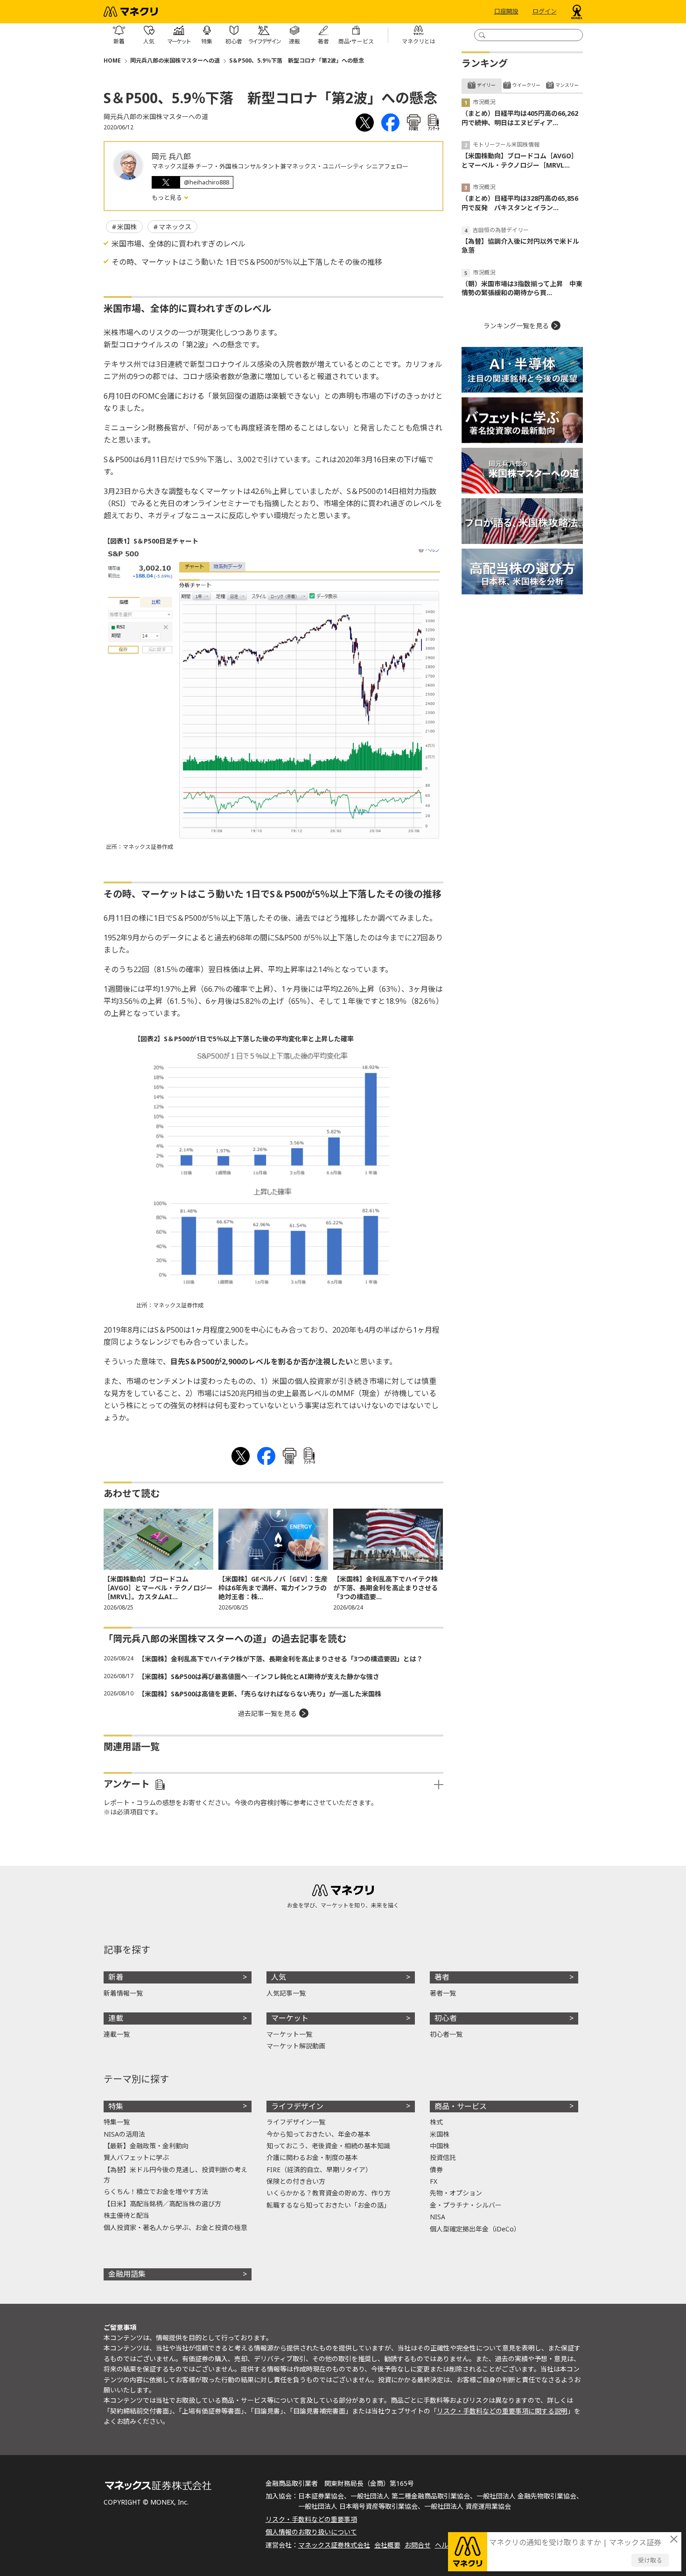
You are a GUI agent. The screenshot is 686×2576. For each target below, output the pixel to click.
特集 (116, 2106)
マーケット (290, 2018)
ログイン (545, 12)
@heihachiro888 (206, 182)
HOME (112, 60)
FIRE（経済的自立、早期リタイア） (319, 2170)
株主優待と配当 (126, 2215)
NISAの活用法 (124, 2134)
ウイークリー (526, 85)
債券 (436, 2170)
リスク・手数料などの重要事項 (311, 2519)
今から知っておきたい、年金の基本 (318, 2134)
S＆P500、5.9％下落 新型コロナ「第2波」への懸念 (297, 60)
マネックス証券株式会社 (334, 2545)
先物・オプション (456, 2193)
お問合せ (418, 2545)
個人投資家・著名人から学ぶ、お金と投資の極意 (175, 2227)
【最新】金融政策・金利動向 (146, 2146)
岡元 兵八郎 (171, 156)
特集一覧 (117, 2122)
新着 (116, 1977)
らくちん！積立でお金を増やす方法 (156, 2191)
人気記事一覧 (286, 1993)
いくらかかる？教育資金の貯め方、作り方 (329, 2193)
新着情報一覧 (123, 1993)
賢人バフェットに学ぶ (136, 2157)
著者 (442, 1977)
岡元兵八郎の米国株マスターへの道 (175, 60)
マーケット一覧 (289, 2034)
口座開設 (506, 12)
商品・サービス (461, 2106)
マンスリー (567, 85)
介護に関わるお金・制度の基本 (312, 2157)
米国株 (127, 227)
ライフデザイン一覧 (296, 2122)
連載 (116, 2018)
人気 (279, 1977)
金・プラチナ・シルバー (466, 2205)
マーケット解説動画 (296, 2046)
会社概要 (387, 2545)
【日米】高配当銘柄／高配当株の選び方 (162, 2204)
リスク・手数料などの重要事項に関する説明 (502, 2411)
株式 (436, 2122)
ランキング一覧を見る (516, 326)
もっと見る (168, 198)
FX (434, 2181)
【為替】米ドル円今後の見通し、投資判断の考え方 (175, 2175)
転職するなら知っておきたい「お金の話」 (328, 2205)
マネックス (175, 227)
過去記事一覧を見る (267, 1713)
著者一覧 (443, 1993)
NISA (437, 2217)
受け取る (650, 2560)
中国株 (440, 2146)
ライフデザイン (297, 2106)
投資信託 (443, 2157)
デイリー (486, 85)
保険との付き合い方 (296, 2181)
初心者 (446, 2018)
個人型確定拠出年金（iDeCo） (475, 2229)
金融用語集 (127, 2274)
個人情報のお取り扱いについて (311, 2532)
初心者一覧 (446, 2034)
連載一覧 (117, 2034)
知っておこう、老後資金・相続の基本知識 (328, 2146)
